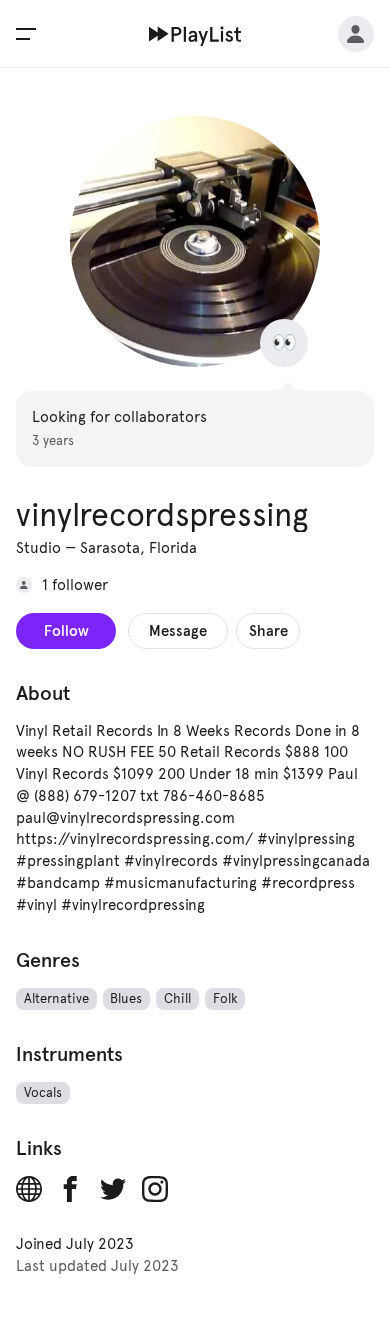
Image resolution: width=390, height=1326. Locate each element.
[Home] (195, 34)
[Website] (29, 1189)
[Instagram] (155, 1189)
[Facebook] (71, 1189)
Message (178, 630)
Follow (66, 630)
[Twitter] (113, 1189)
